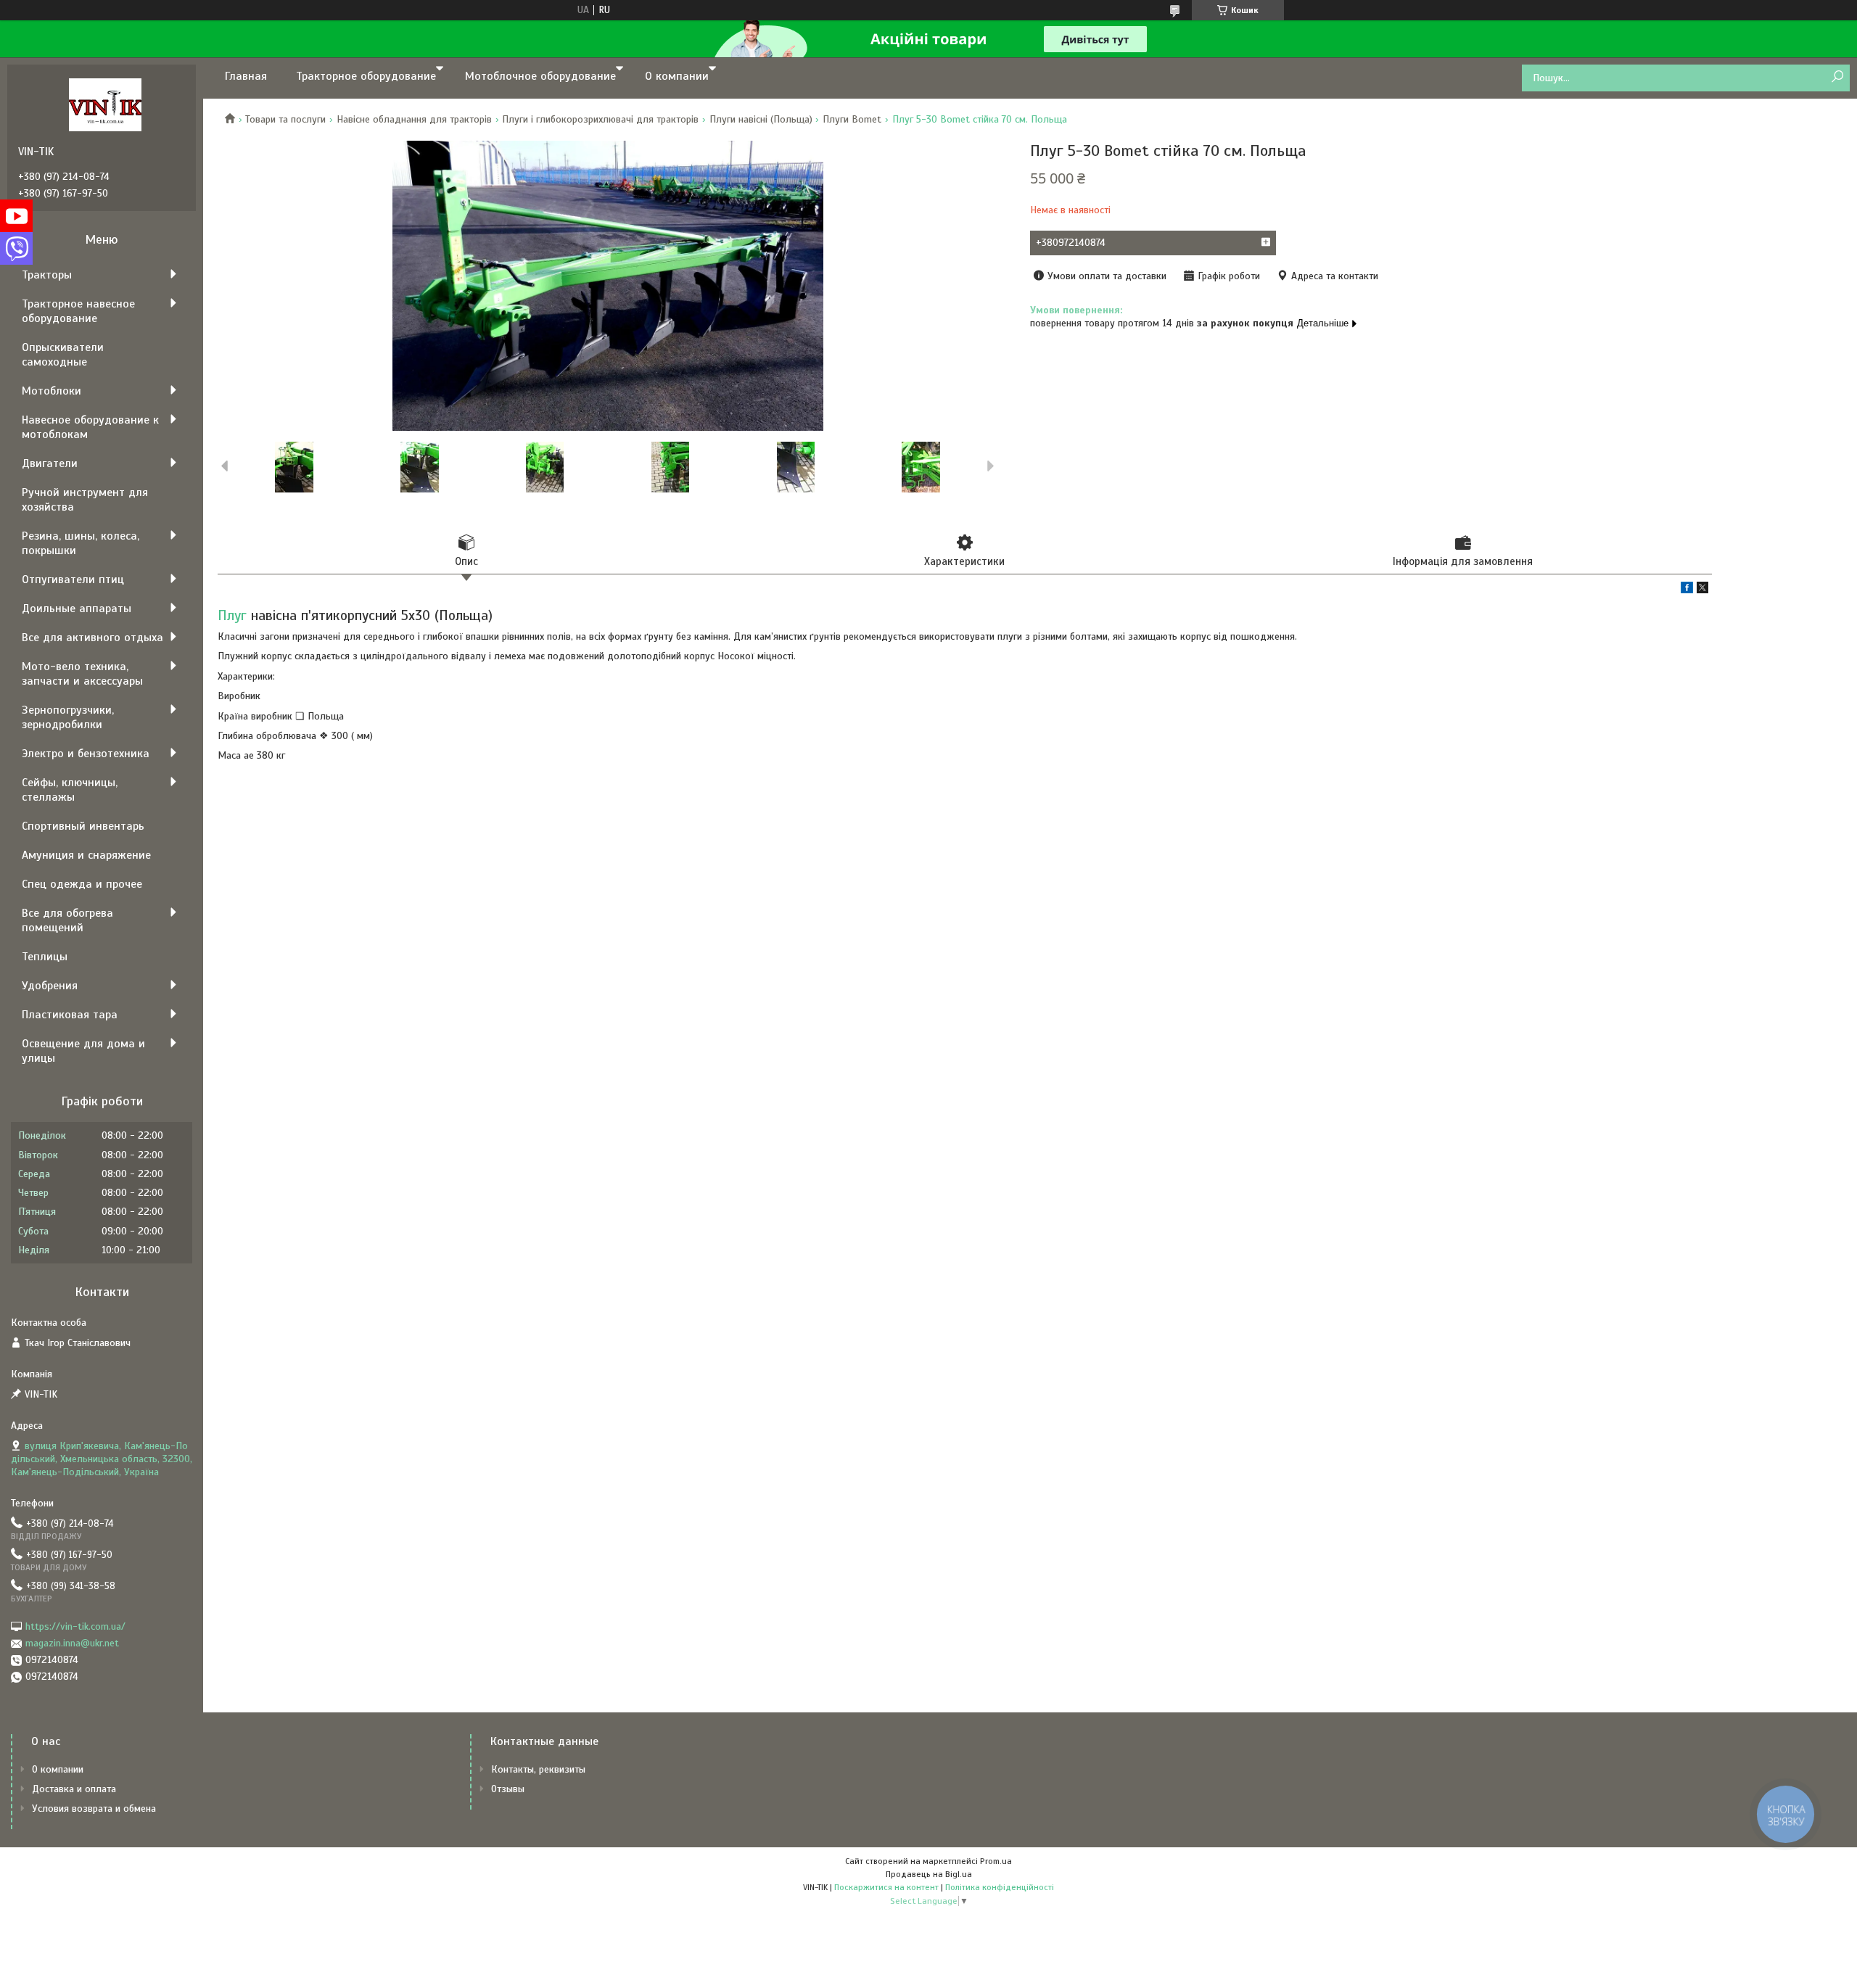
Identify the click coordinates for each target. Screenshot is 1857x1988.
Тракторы (47, 275)
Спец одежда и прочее (82, 884)
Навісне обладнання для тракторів (414, 119)
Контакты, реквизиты (538, 1769)
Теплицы (45, 957)
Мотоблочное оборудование (540, 76)
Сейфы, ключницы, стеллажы (70, 790)
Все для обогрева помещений (67, 920)
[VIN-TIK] (105, 104)
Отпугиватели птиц (73, 580)
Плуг (232, 615)
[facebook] (1687, 590)
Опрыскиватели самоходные (63, 355)
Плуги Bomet (852, 119)
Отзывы (508, 1789)
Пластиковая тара (70, 1015)
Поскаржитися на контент (886, 1887)
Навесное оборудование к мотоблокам (90, 427)
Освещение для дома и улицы (83, 1051)
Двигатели (50, 463)
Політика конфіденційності (1000, 1887)
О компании (677, 76)
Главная (246, 76)
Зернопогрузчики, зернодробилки (68, 717)
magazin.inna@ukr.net (72, 1643)
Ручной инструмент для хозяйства (85, 500)
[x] (1702, 590)
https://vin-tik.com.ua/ (75, 1626)
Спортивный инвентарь (83, 826)
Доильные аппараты (77, 609)
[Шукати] (1837, 77)
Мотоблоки (52, 391)
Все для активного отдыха (92, 638)
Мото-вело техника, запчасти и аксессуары (82, 674)
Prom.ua (996, 1861)
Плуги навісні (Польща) (761, 119)
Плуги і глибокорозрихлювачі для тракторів (600, 119)
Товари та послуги (285, 119)
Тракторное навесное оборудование (78, 311)
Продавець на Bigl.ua (929, 1874)
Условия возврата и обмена (94, 1808)
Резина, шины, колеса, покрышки (81, 543)
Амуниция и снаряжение (86, 855)
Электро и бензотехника (86, 754)
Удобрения (50, 986)
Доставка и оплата (74, 1789)
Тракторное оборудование (366, 76)
